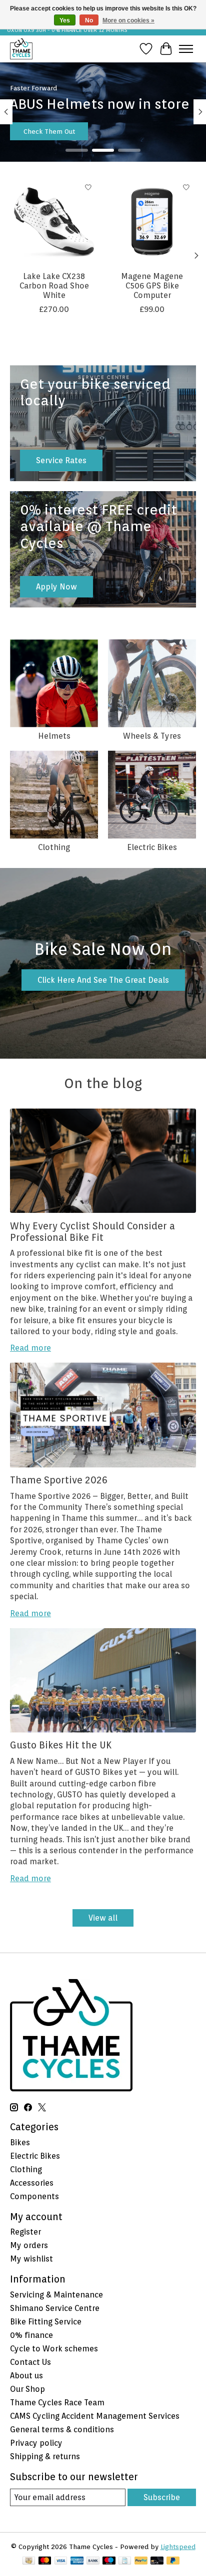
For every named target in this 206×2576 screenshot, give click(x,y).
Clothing (54, 847)
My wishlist (31, 2259)
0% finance (31, 2335)
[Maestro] (109, 2561)
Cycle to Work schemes (54, 2349)
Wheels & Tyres (152, 736)
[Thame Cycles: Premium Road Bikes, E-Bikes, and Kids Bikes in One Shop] (21, 49)
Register (25, 2232)
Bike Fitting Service (46, 2322)
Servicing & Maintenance (56, 2295)
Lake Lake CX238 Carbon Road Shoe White (54, 286)
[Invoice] (125, 2561)
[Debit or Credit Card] (157, 2561)
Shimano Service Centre (55, 2308)
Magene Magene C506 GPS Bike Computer (152, 286)
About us (26, 2376)
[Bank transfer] (93, 2561)
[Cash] (29, 2561)
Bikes (20, 2143)
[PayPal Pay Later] (173, 2561)
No (89, 20)
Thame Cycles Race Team (57, 2403)
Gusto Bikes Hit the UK (61, 1745)
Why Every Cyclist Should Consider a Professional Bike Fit (92, 1232)
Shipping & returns (45, 2456)
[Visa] (61, 2561)
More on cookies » (128, 20)
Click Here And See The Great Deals (103, 980)
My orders (29, 2245)
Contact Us (30, 2362)
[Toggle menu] (186, 49)
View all (103, 1918)
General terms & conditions (62, 2430)
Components (34, 2196)
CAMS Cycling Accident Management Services (95, 2416)
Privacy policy (36, 2443)
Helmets (54, 736)
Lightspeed (178, 2547)
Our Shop (27, 2389)
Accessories (32, 2183)
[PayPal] (141, 2561)
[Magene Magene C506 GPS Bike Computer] (152, 222)
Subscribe (162, 2497)
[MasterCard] (45, 2561)
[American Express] (77, 2561)
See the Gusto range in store (69, 131)
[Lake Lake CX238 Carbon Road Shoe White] (54, 222)
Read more (30, 1348)
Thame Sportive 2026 (59, 1480)
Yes (65, 20)
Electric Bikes (152, 847)
